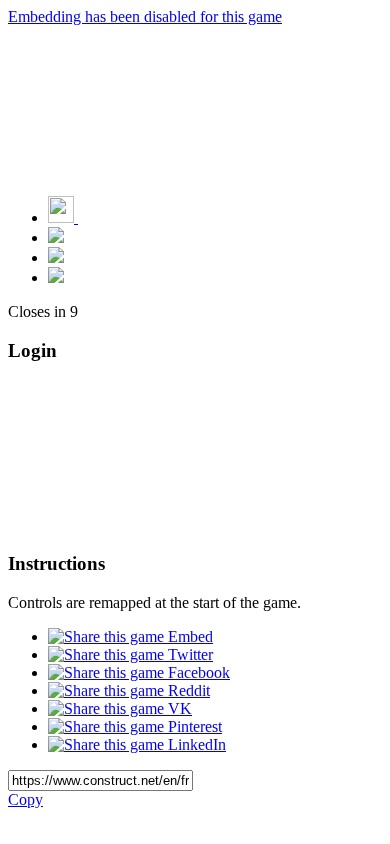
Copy (25, 799)
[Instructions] (56, 237)
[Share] (56, 257)
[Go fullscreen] (56, 277)
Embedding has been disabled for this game (145, 16)
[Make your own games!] (105, 217)
